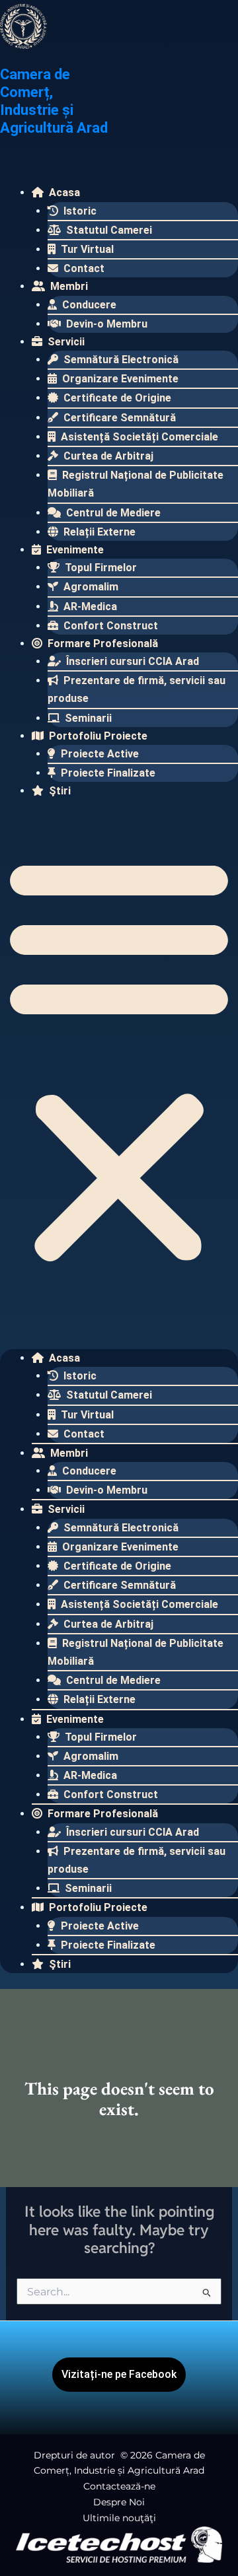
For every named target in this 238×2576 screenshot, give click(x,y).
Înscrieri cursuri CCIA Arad (131, 661)
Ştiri (59, 791)
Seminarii (87, 718)
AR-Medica (89, 607)
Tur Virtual (86, 249)
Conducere (88, 305)
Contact (83, 268)
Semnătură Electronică (120, 360)
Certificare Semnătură (118, 418)
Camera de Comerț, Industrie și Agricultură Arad (54, 101)
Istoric (79, 211)
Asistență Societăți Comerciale (138, 437)
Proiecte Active (99, 754)
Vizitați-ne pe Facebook (119, 2374)
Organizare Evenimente (119, 379)
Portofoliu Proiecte (97, 736)
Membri (68, 286)
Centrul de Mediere (112, 513)
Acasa (63, 192)
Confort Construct (109, 626)
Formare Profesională (101, 644)
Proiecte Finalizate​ (107, 773)
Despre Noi (119, 2502)
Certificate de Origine (116, 398)
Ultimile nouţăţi (119, 2518)
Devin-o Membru (105, 324)
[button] (119, 1059)
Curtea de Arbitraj (107, 456)
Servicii (65, 342)
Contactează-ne (119, 2486)
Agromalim (90, 587)
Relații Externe (98, 532)
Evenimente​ (74, 550)
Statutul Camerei (108, 230)
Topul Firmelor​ (99, 568)
